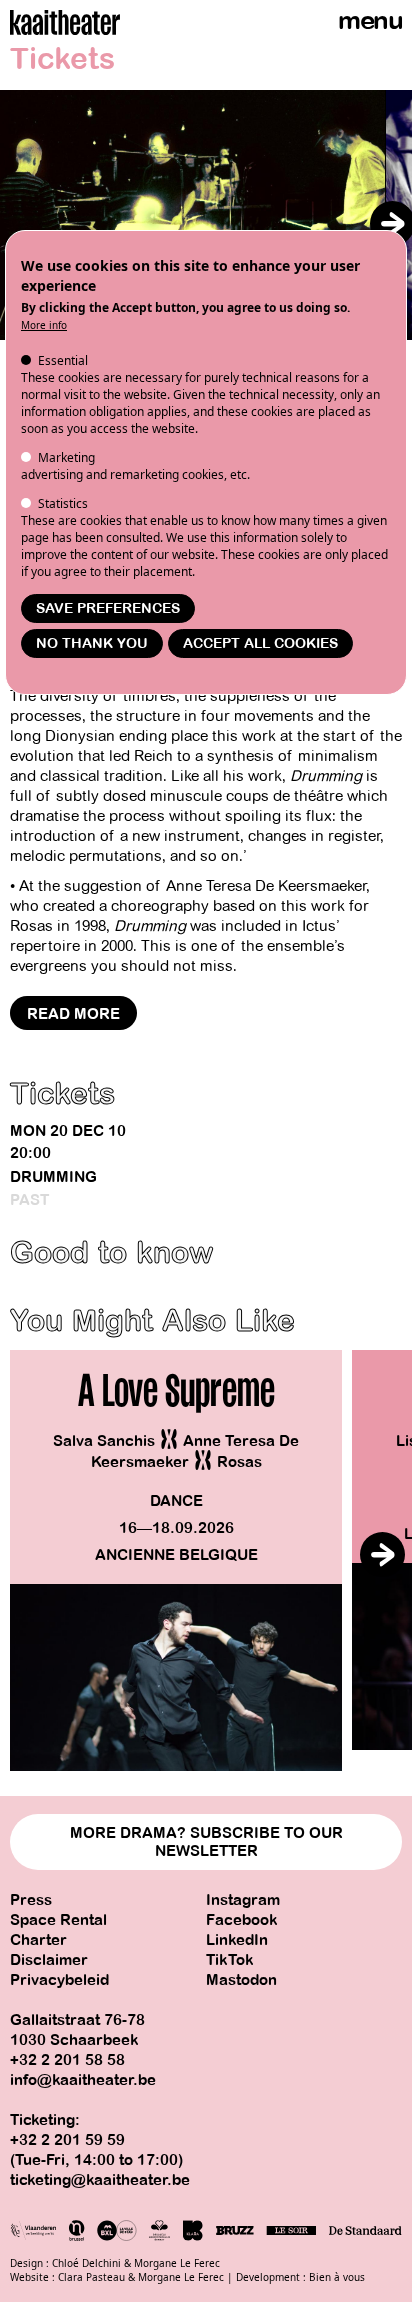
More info (44, 325)
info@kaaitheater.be (83, 2080)
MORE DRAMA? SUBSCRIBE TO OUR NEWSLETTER (206, 1842)
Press (31, 1900)
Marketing (66, 457)
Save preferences (108, 608)
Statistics (63, 503)
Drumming (53, 1177)
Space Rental (58, 1920)
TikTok (230, 1960)
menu (370, 20)
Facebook (242, 1920)
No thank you (92, 643)
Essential (63, 360)
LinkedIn (237, 1940)
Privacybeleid (59, 1980)
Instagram (243, 1900)
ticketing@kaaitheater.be (100, 2180)
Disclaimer (49, 1960)
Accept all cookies (260, 643)
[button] (392, 223)
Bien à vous (337, 2277)
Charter (38, 1940)
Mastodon (241, 1980)
